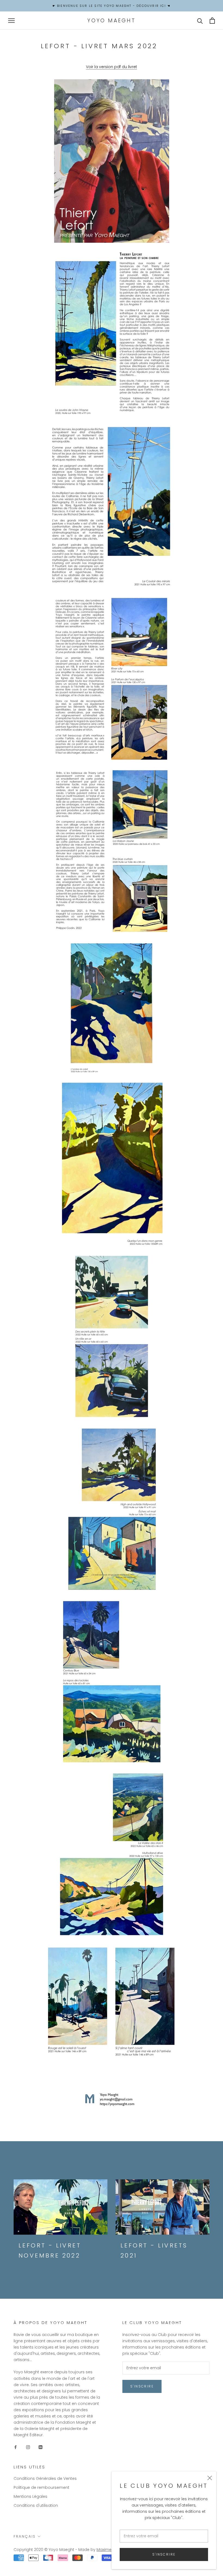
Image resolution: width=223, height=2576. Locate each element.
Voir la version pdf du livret (112, 67)
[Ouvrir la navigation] (11, 21)
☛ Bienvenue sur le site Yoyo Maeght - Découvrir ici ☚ (112, 6)
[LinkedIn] (41, 2447)
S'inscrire (164, 2554)
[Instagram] (28, 2447)
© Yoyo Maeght (59, 2550)
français (25, 2536)
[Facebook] (16, 2447)
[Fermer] (210, 2478)
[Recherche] (200, 21)
